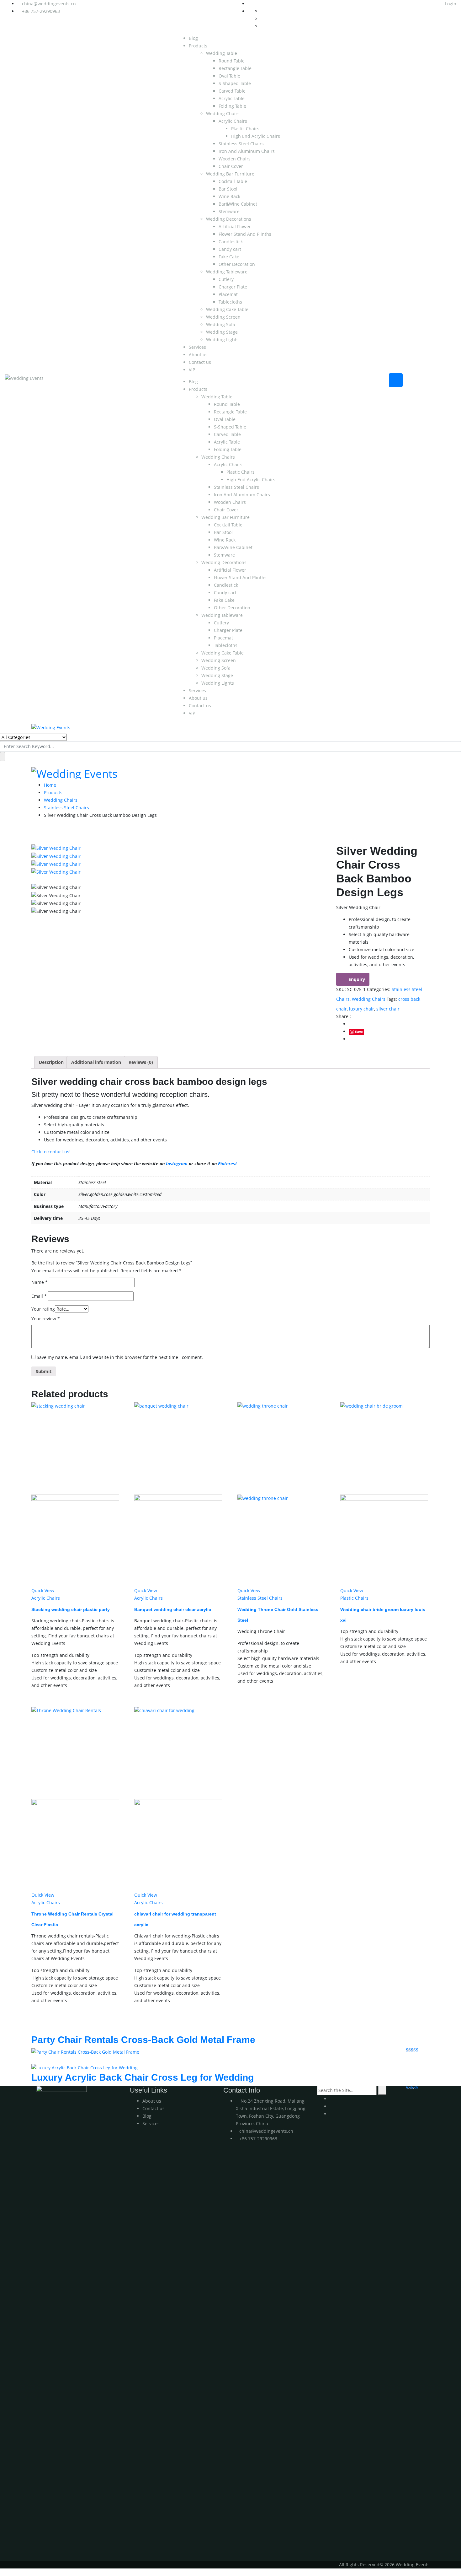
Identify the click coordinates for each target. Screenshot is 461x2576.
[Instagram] (331, 2106)
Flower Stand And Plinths (245, 234)
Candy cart (230, 249)
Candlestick (231, 242)
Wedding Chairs (223, 113)
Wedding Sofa (221, 324)
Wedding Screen (223, 317)
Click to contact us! (51, 1152)
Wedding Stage (222, 332)
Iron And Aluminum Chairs (247, 151)
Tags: (392, 999)
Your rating (43, 1309)
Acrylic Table (232, 98)
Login (450, 4)
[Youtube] (331, 2099)
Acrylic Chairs (233, 121)
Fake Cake (229, 257)
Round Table (232, 61)
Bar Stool (228, 189)
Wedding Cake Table (227, 309)
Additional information (96, 1062)
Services (197, 347)
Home (50, 785)
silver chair (388, 1009)
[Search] (382, 2090)
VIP (192, 370)
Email (39, 1296)
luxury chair (362, 1009)
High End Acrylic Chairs (256, 136)
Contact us (200, 362)
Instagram (177, 1164)
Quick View (43, 1590)
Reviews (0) (141, 1062)
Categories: (379, 989)
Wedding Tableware (227, 272)
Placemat (228, 294)
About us (198, 355)
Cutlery (226, 279)
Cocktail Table (233, 181)
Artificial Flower (235, 226)
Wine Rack (229, 196)
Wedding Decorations (229, 219)
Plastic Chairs (245, 129)
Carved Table (232, 91)
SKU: (341, 989)
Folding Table (232, 106)
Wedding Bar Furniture (230, 174)
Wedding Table (222, 53)
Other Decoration (237, 264)
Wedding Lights (222, 340)
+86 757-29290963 (41, 11)
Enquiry (357, 979)
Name (40, 1282)
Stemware (229, 211)
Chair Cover (231, 166)
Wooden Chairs (235, 159)
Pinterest (228, 1164)
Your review (46, 1319)
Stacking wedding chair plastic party (71, 1609)
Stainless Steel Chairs (241, 144)
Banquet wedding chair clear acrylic (173, 1609)
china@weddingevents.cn (49, 4)
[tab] (51, 1062)
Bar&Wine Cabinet (238, 204)
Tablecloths (230, 302)
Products (198, 46)
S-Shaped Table (235, 83)
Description (51, 1062)
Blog (193, 38)
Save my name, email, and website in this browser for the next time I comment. (120, 1357)
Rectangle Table (235, 68)
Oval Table (229, 76)
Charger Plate (233, 287)
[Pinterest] (331, 2114)
